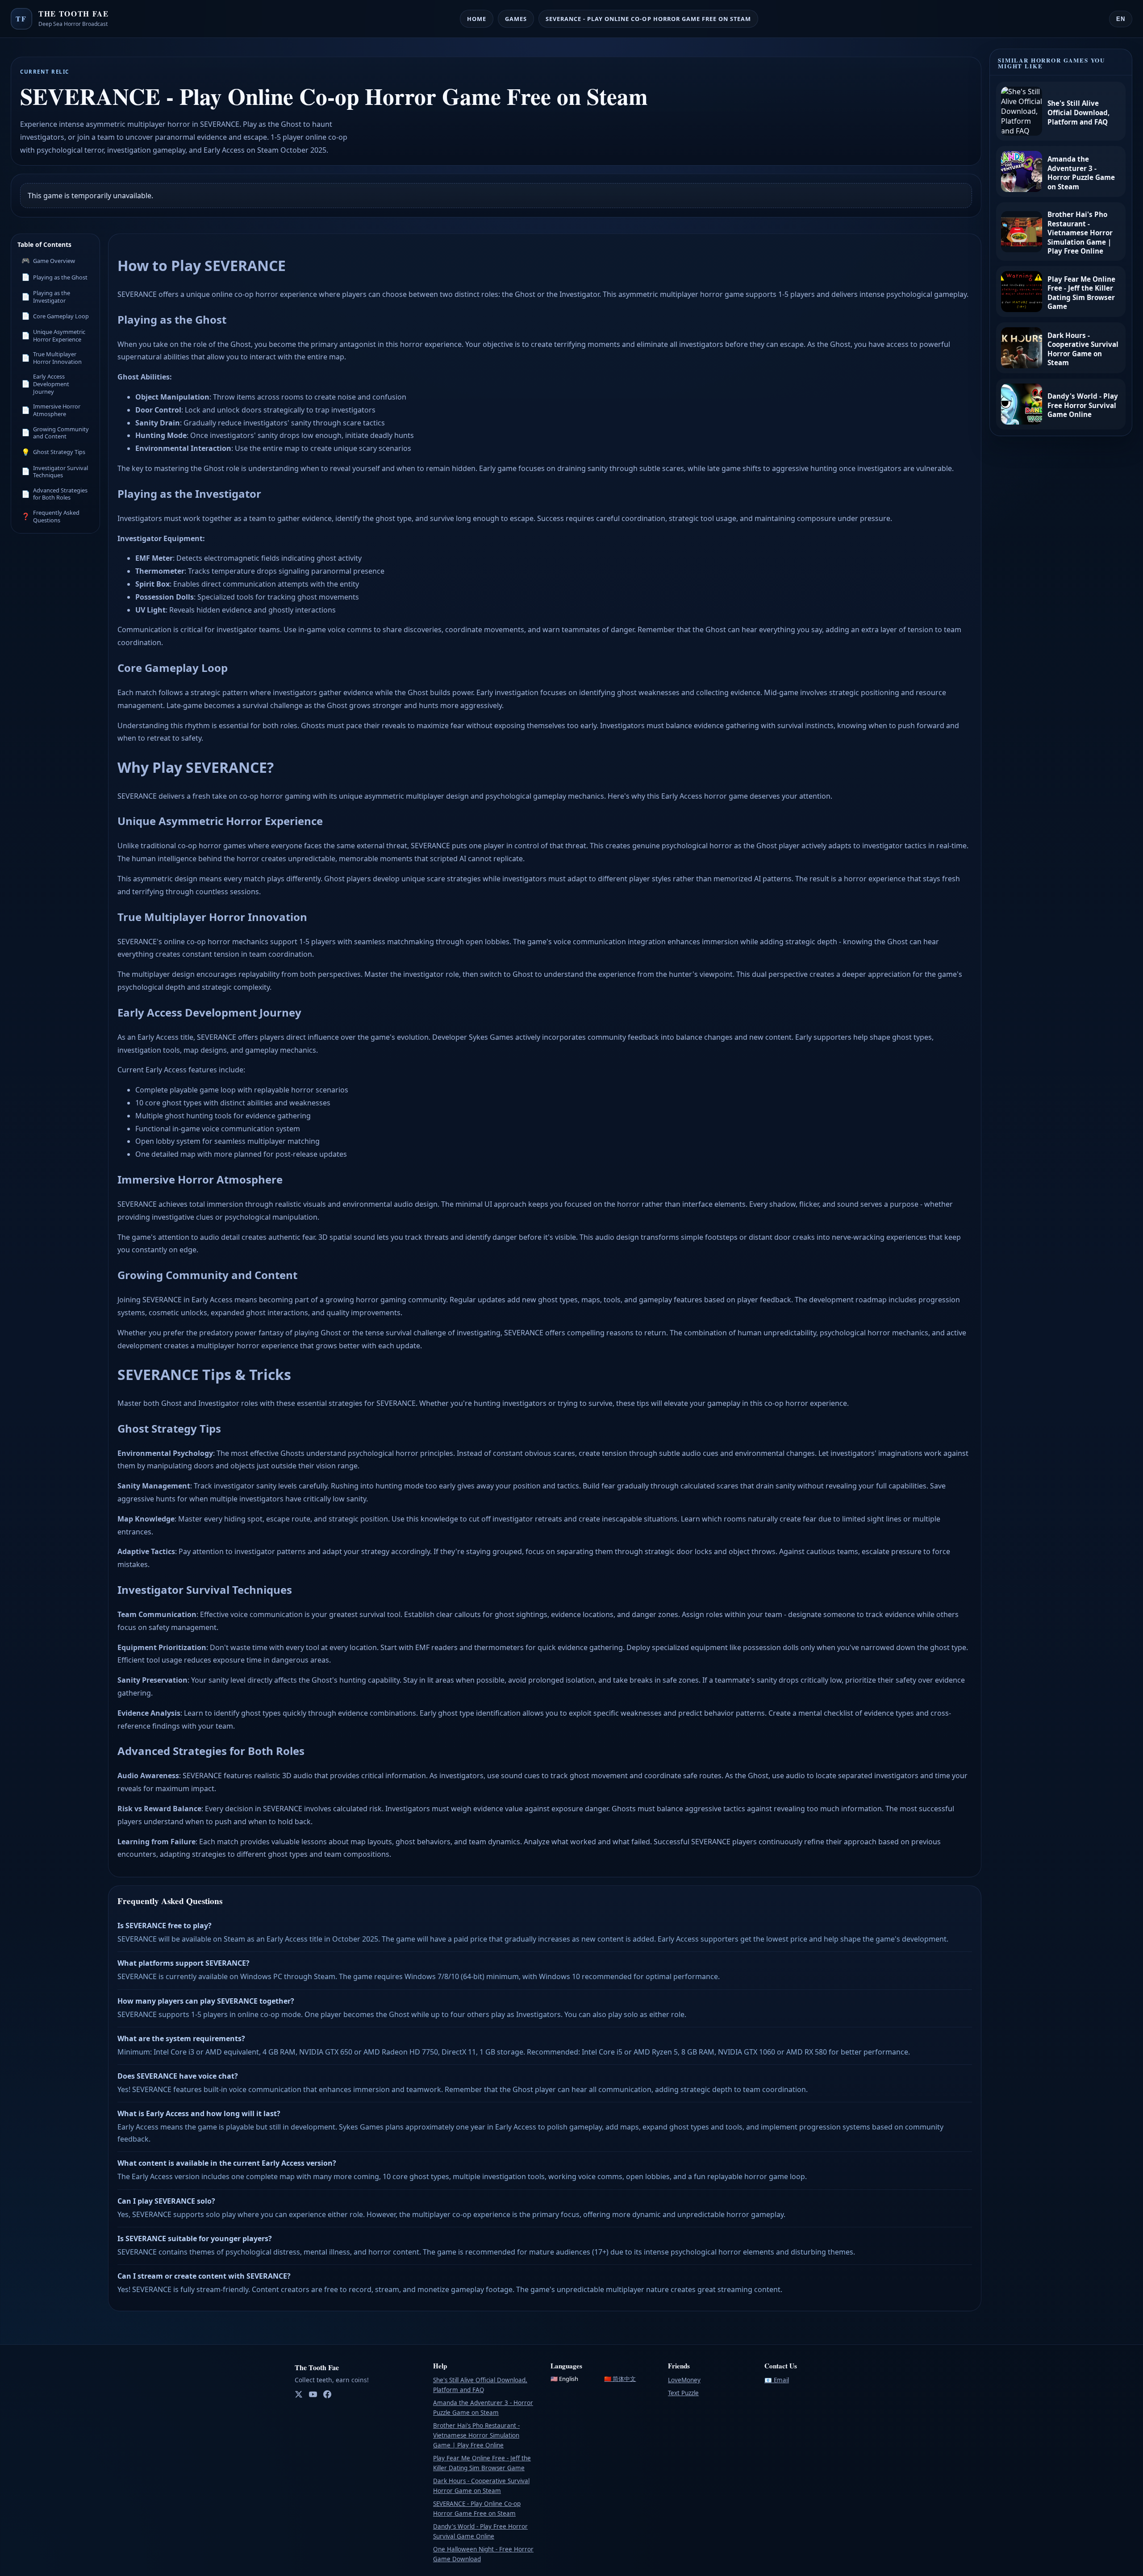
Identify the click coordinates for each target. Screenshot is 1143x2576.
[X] (299, 2395)
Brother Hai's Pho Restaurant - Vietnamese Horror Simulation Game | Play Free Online (476, 2435)
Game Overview (48, 260)
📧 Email (777, 2380)
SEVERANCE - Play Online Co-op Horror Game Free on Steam (648, 19)
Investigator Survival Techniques (55, 472)
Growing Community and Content (55, 433)
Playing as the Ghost (54, 277)
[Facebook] (327, 2395)
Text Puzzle (683, 2393)
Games (516, 19)
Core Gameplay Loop (55, 316)
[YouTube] (313, 2395)
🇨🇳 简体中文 (620, 2379)
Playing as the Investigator (46, 297)
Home (477, 19)
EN (1121, 19)
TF (21, 19)
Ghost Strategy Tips (53, 452)
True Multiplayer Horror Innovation (52, 358)
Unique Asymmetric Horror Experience (53, 336)
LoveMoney (684, 2380)
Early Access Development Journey (45, 384)
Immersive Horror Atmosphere (51, 410)
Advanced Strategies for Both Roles (54, 494)
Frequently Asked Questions (50, 516)
